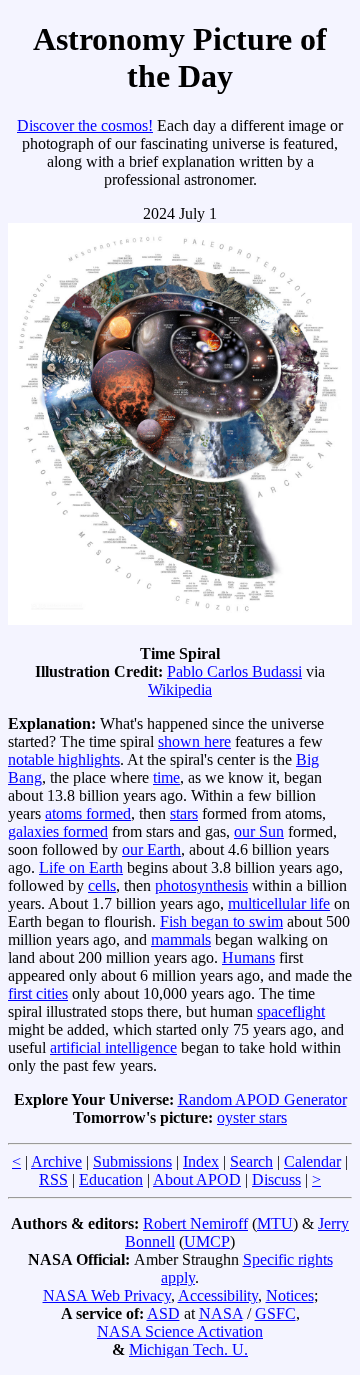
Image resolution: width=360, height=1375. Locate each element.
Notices (290, 1295)
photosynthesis (201, 885)
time (166, 777)
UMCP (207, 1241)
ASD (163, 1313)
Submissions (132, 1161)
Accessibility (218, 1295)
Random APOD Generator (262, 1099)
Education (111, 1179)
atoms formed (88, 813)
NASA (221, 1313)
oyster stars (252, 1117)
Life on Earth (81, 867)
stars (184, 813)
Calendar (312, 1161)
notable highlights (64, 759)
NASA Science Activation (180, 1331)
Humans (248, 957)
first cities (38, 993)
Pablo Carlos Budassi (234, 671)
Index (201, 1161)
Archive (56, 1161)
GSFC (275, 1313)
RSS (53, 1179)
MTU (275, 1223)
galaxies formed (58, 831)
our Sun (259, 831)
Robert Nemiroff (195, 1223)
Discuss (276, 1179)
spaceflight (291, 1011)
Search (251, 1161)
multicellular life (279, 903)
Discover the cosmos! (85, 125)
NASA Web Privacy (107, 1295)
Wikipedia (180, 689)
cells (102, 885)
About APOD (197, 1179)
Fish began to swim (221, 921)
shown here (194, 741)
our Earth (151, 849)
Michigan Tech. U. (188, 1349)
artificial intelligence (113, 1047)
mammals (181, 939)
